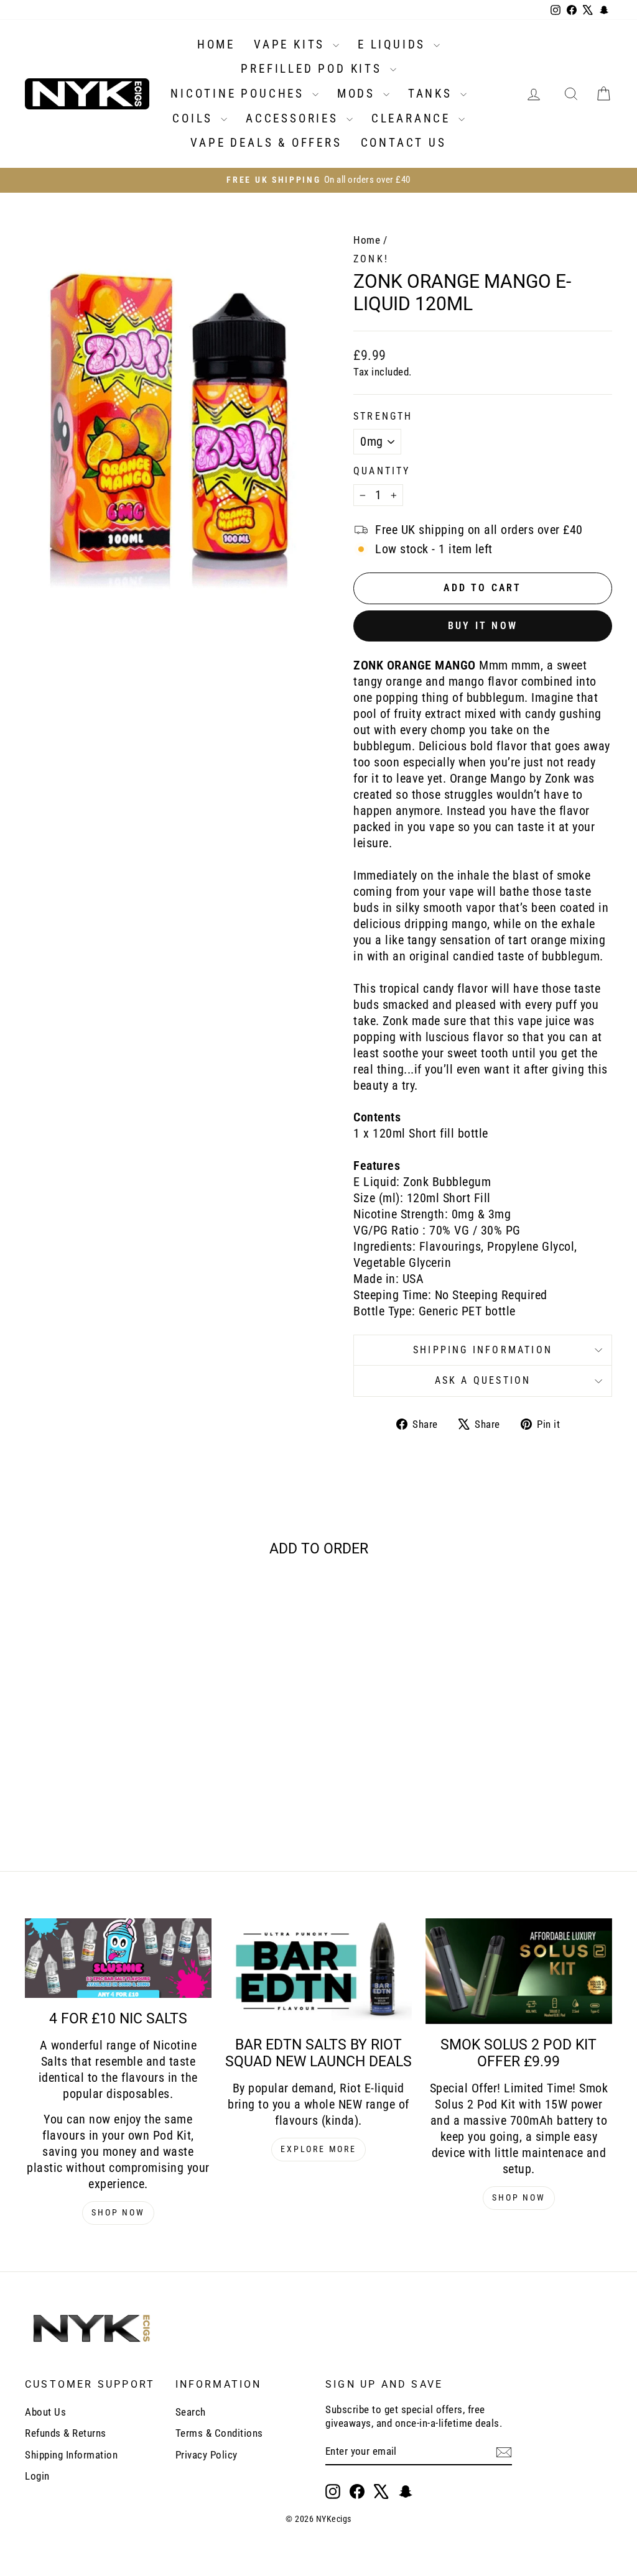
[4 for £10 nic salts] (118, 1958)
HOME (216, 44)
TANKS (433, 94)
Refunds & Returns (66, 2433)
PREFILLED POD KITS (314, 69)
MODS (359, 94)
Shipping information (483, 1350)
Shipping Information (71, 2455)
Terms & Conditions (219, 2433)
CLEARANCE (413, 118)
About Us (45, 2412)
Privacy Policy (207, 2455)
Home (367, 240)
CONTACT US (404, 143)
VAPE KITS (292, 44)
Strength (383, 416)
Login (37, 2476)
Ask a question (483, 1380)
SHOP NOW (118, 2212)
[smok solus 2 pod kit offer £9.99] (519, 1971)
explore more (318, 2149)
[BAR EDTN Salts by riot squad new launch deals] (318, 1971)
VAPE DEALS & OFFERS (266, 143)
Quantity (382, 471)
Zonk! (371, 259)
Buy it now (483, 626)
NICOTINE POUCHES (240, 94)
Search (191, 2412)
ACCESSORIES (295, 118)
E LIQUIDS (394, 44)
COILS (195, 118)
